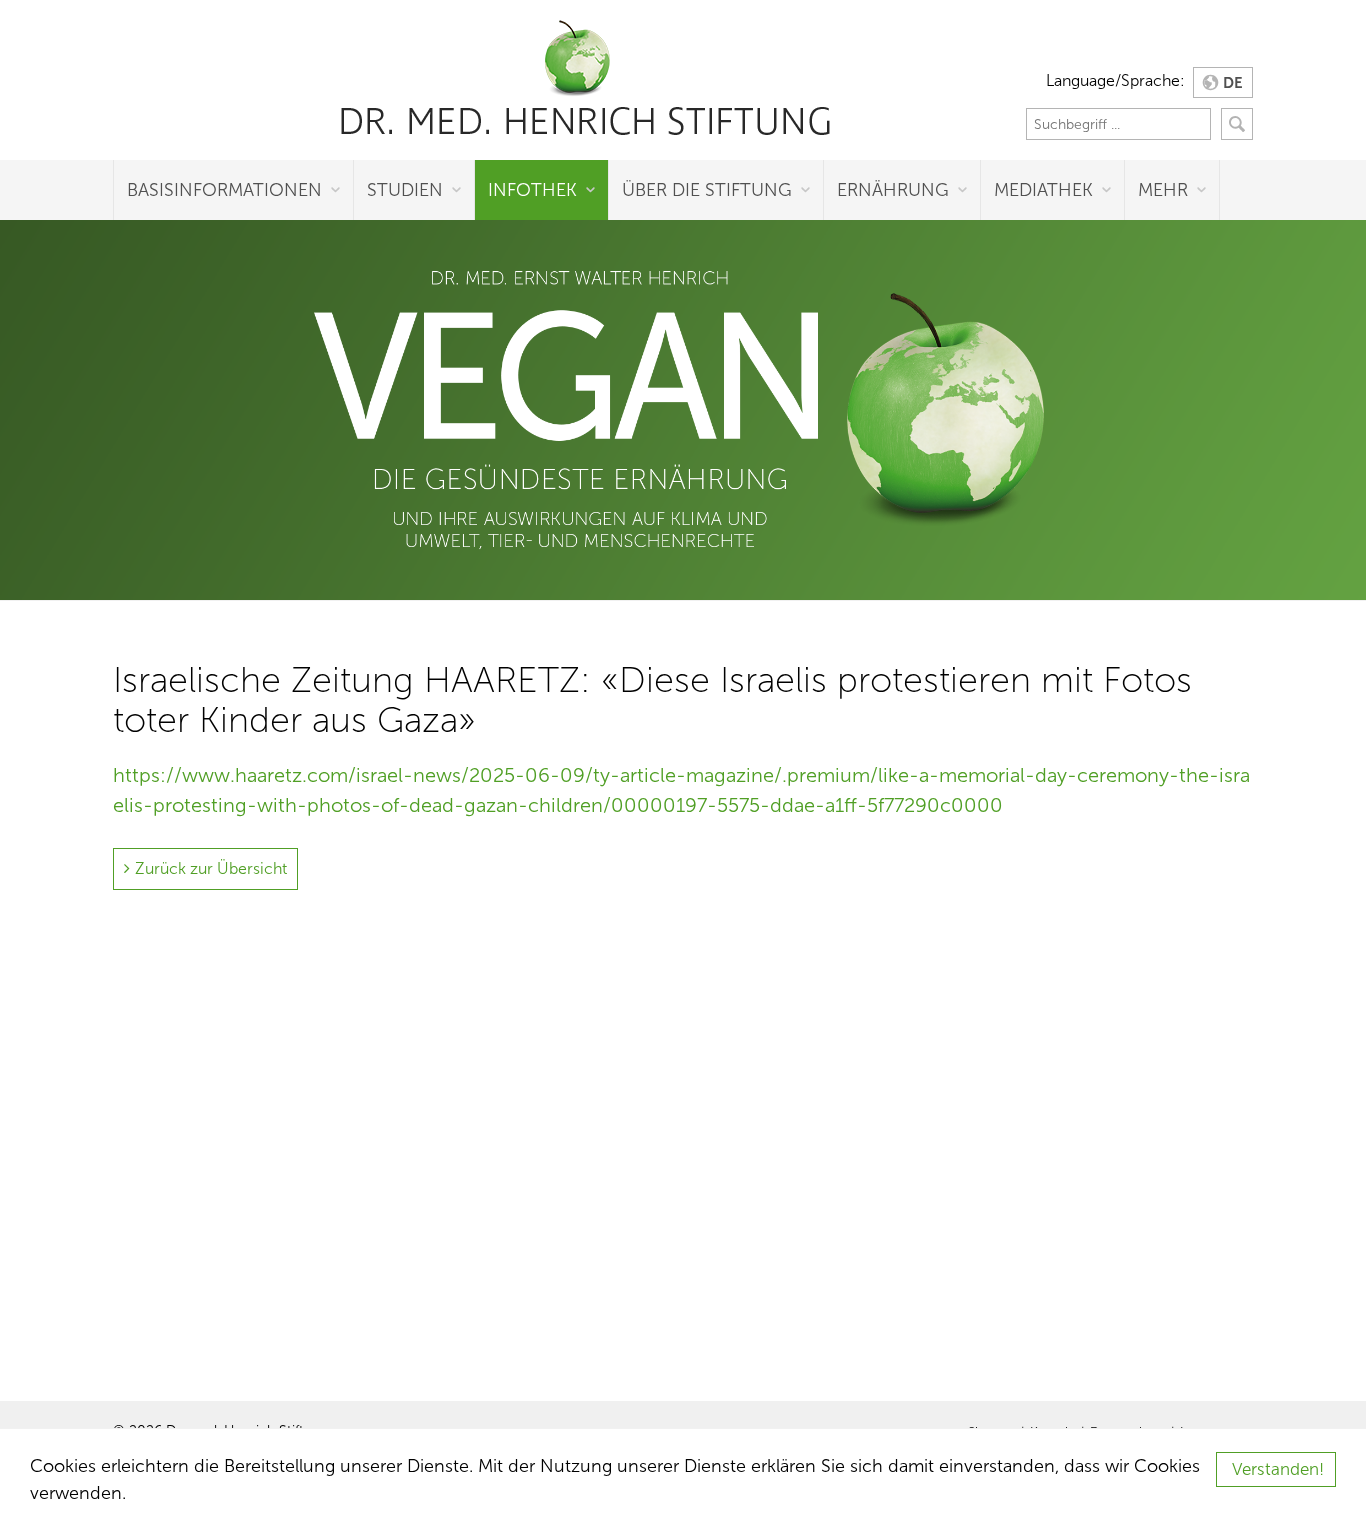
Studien (405, 190)
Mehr (1163, 190)
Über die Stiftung (707, 190)
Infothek (532, 190)
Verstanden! (1278, 1469)
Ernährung (893, 190)
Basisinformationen (224, 190)
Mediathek (1043, 190)
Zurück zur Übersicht (211, 868)
